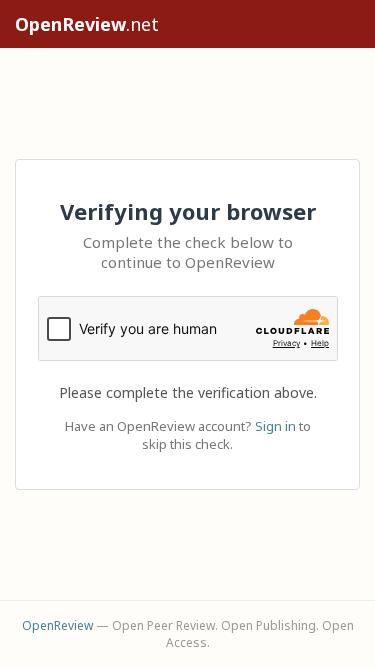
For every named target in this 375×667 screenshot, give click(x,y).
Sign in (275, 426)
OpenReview (57, 625)
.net (87, 24)
